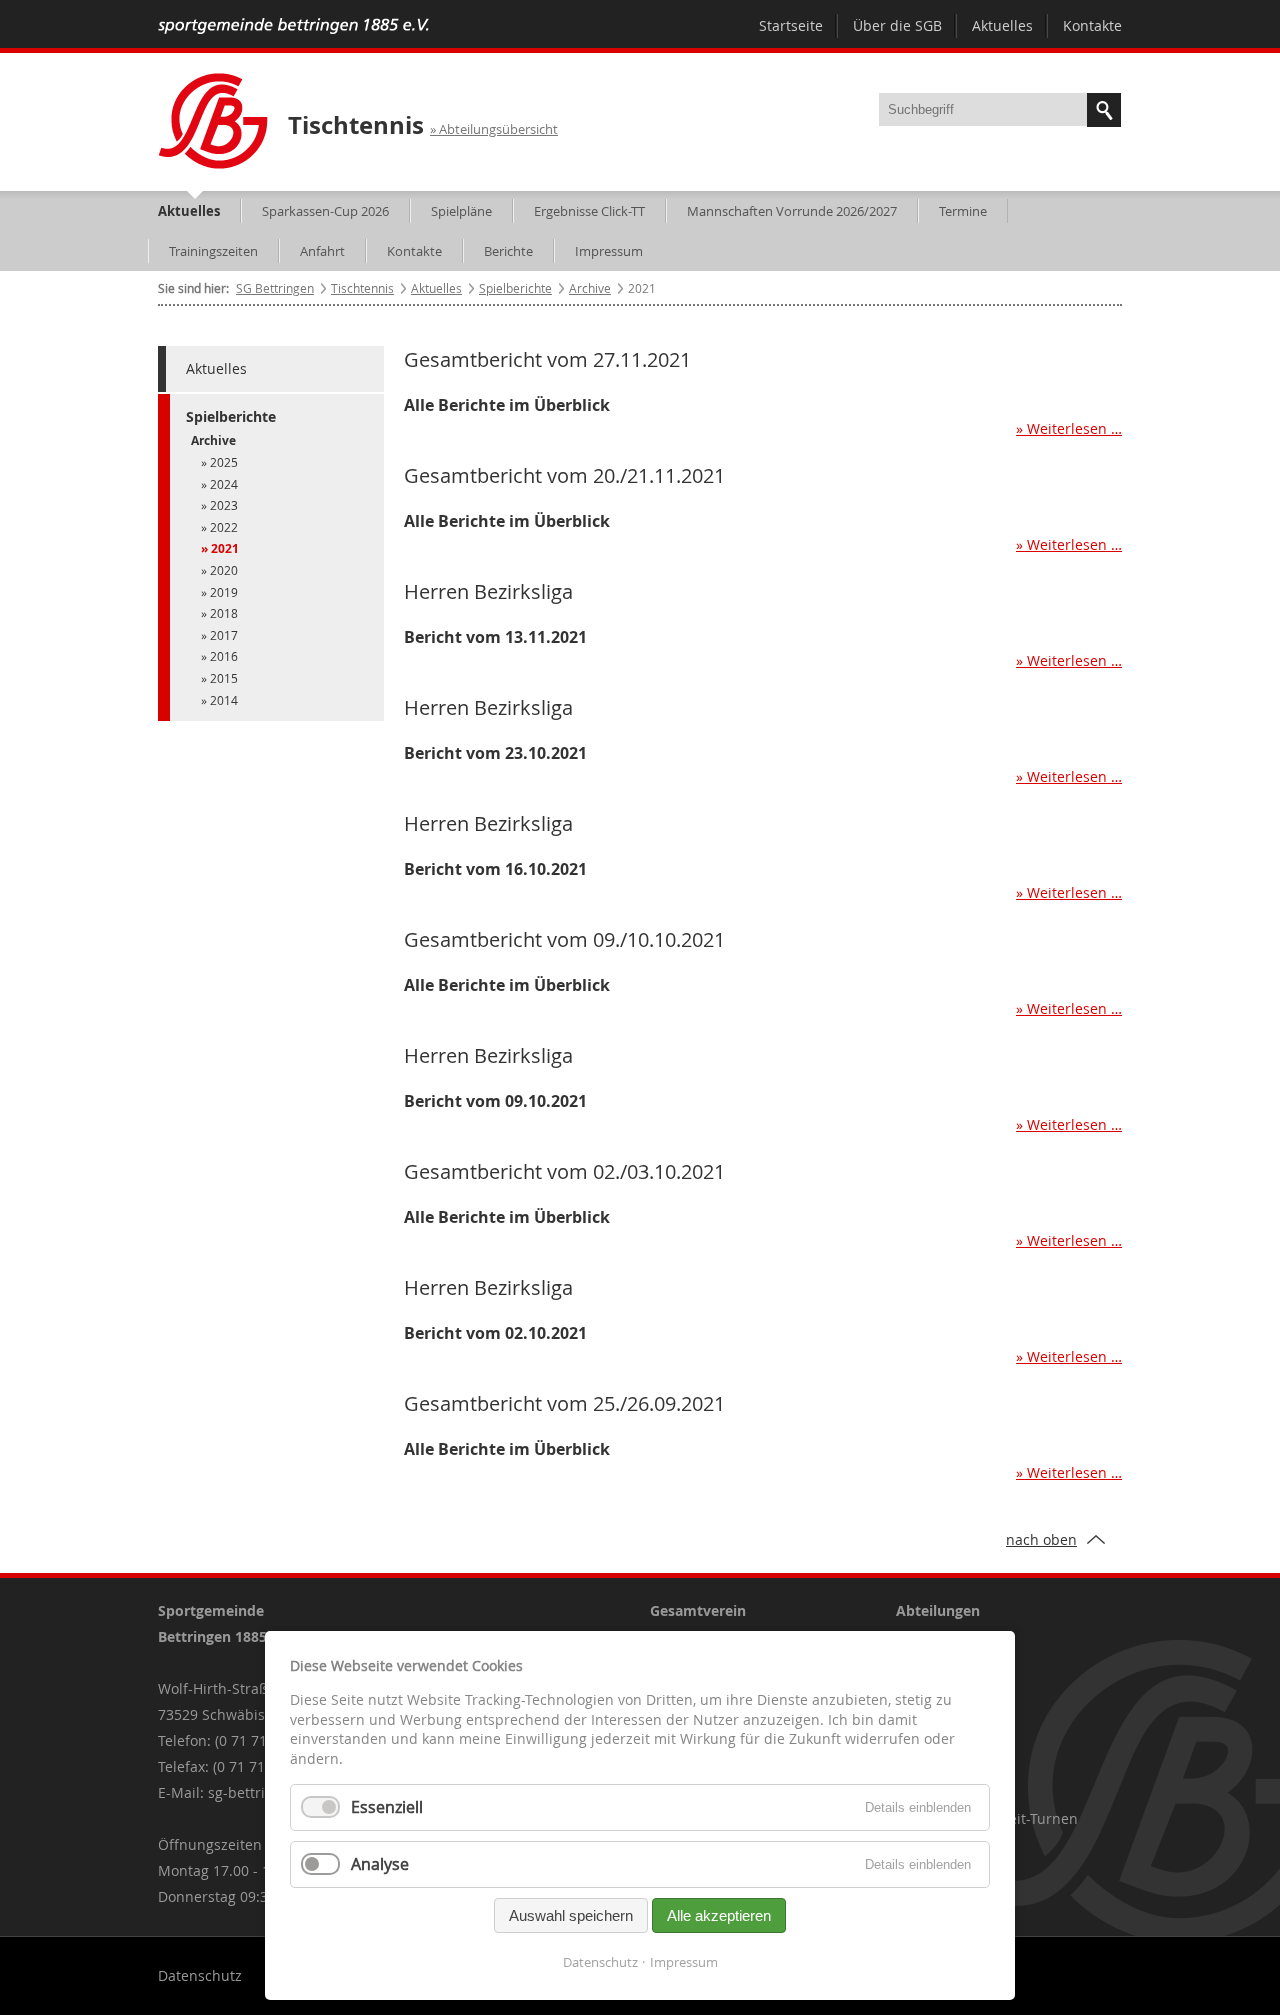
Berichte (508, 251)
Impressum (609, 251)
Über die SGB (897, 25)
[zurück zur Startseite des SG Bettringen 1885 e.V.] (293, 28)
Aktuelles (1002, 25)
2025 (224, 462)
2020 (224, 570)
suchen (1104, 110)
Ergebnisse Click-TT (589, 211)
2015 (224, 678)
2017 (224, 635)
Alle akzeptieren (719, 1915)
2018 (224, 613)
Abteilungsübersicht (498, 129)
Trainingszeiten (213, 251)
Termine (963, 211)
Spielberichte (515, 288)
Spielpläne (461, 211)
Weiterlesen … (763, 427)
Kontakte (1092, 25)
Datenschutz (200, 1975)
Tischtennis (356, 125)
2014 (224, 700)
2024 (224, 484)
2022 (224, 527)
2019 (224, 592)
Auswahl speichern (571, 1915)
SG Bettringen (275, 288)
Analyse (380, 1864)
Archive (590, 288)
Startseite (791, 25)
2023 (224, 505)
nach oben (1041, 1539)
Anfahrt (322, 251)
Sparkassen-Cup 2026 (325, 211)
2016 (224, 656)
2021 (225, 548)
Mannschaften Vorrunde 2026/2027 (792, 211)
